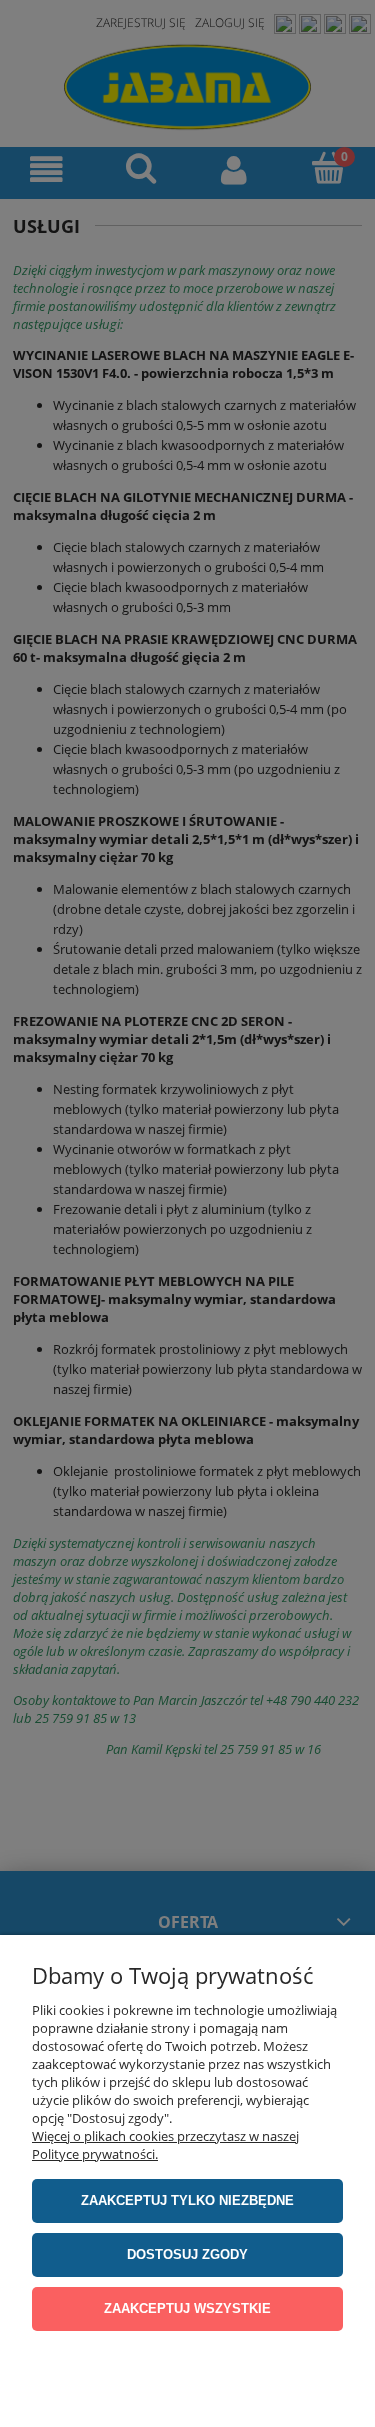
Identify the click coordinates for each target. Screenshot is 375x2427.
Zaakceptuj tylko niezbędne (187, 2200)
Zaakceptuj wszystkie (187, 2308)
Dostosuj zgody (187, 2254)
